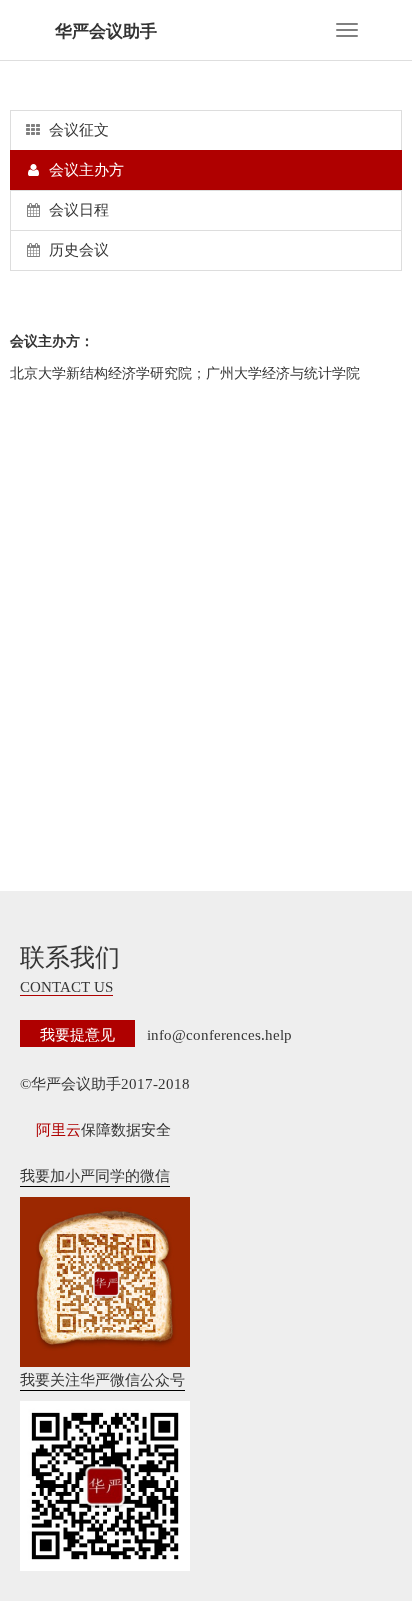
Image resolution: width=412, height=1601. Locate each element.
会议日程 (77, 210)
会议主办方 (84, 170)
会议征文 (77, 130)
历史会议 (77, 250)
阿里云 (58, 1130)
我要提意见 (77, 1033)
